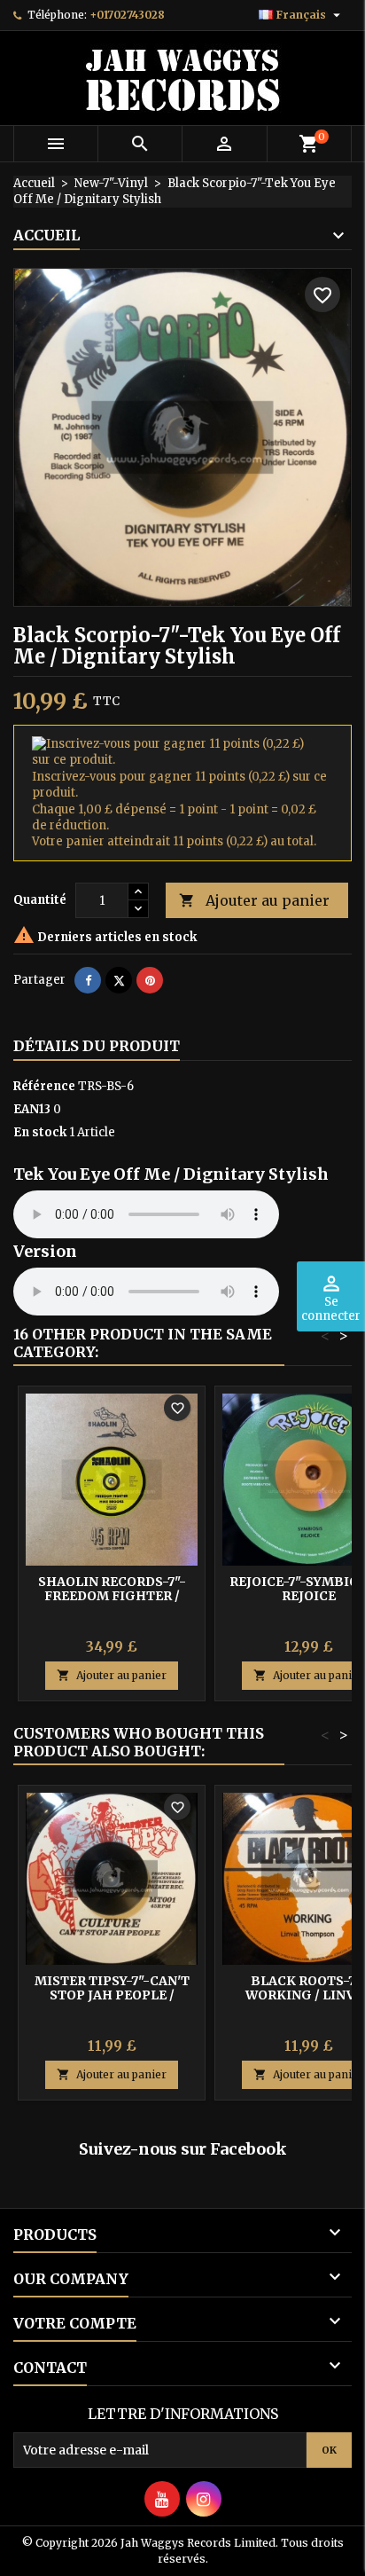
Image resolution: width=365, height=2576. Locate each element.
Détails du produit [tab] (97, 1046)
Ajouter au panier (254, 900)
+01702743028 (127, 15)
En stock (40, 1132)
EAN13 (32, 1109)
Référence (44, 1086)
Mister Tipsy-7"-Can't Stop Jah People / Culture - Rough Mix (112, 1995)
